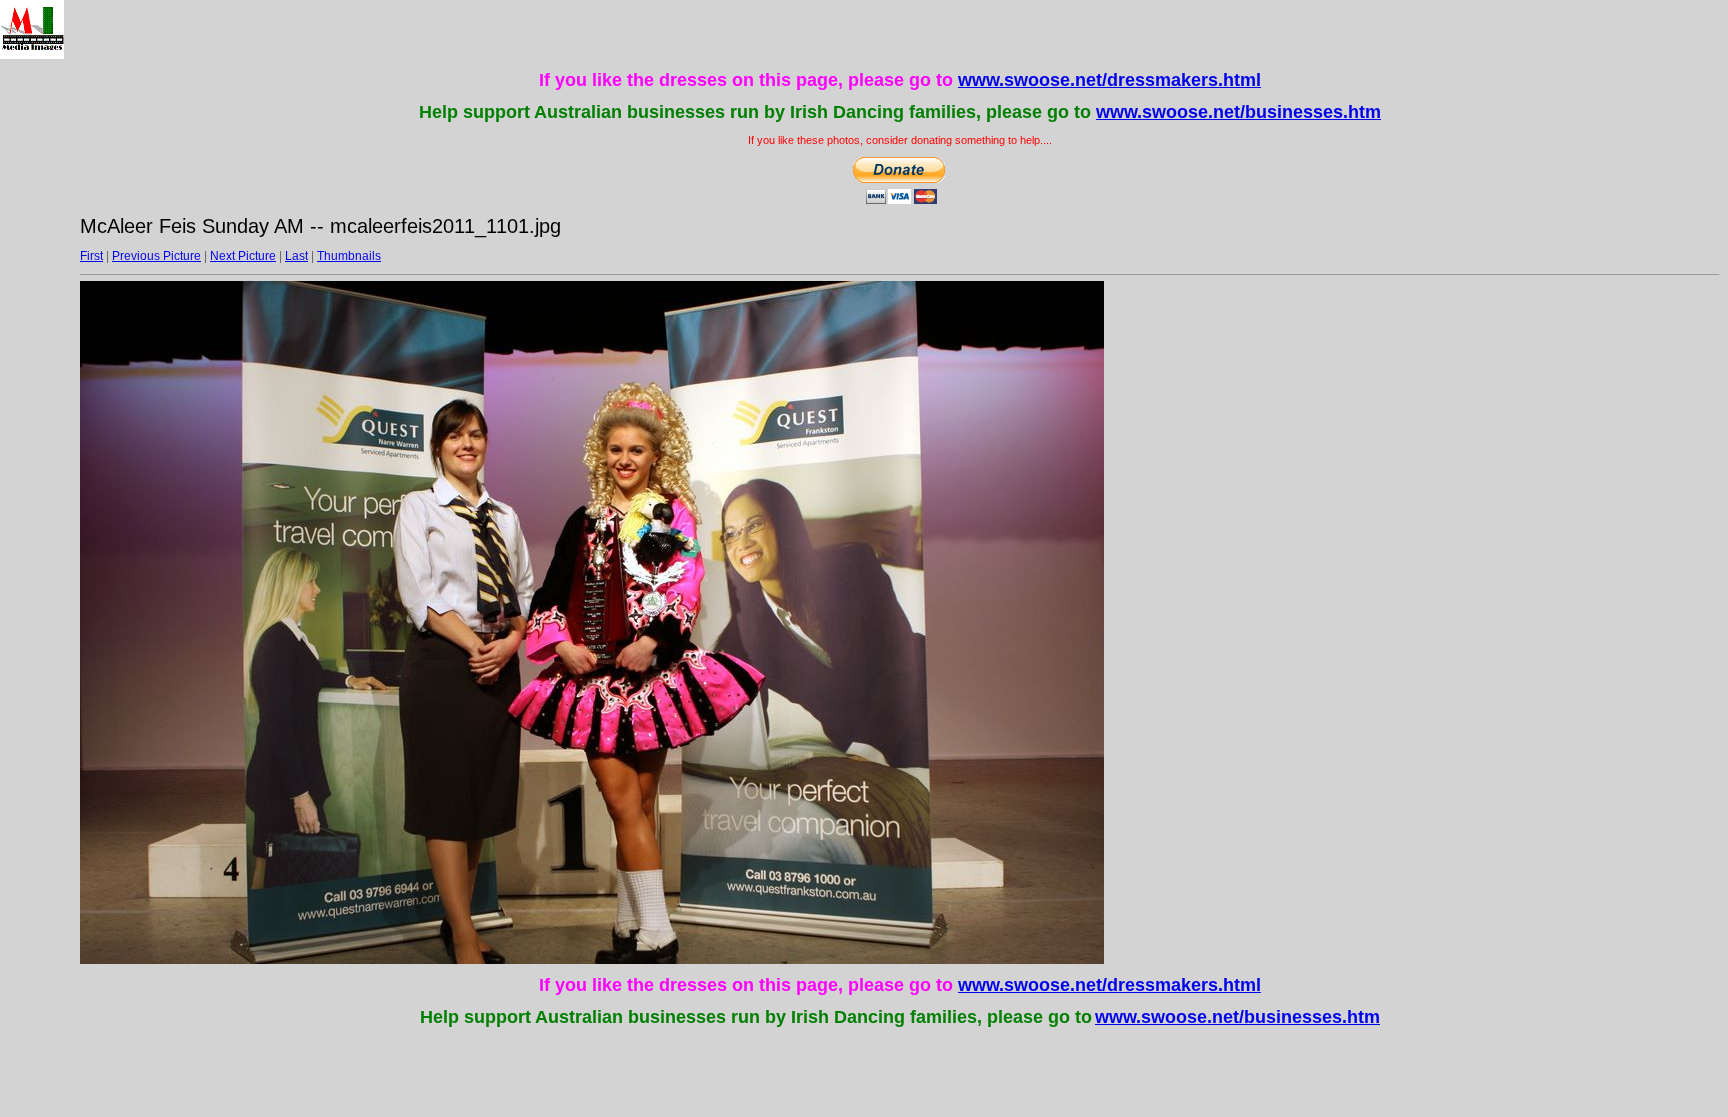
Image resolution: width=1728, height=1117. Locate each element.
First (91, 256)
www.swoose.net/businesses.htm (1238, 112)
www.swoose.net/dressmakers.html (1109, 80)
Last (296, 256)
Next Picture (243, 256)
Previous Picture (156, 256)
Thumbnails (349, 256)
